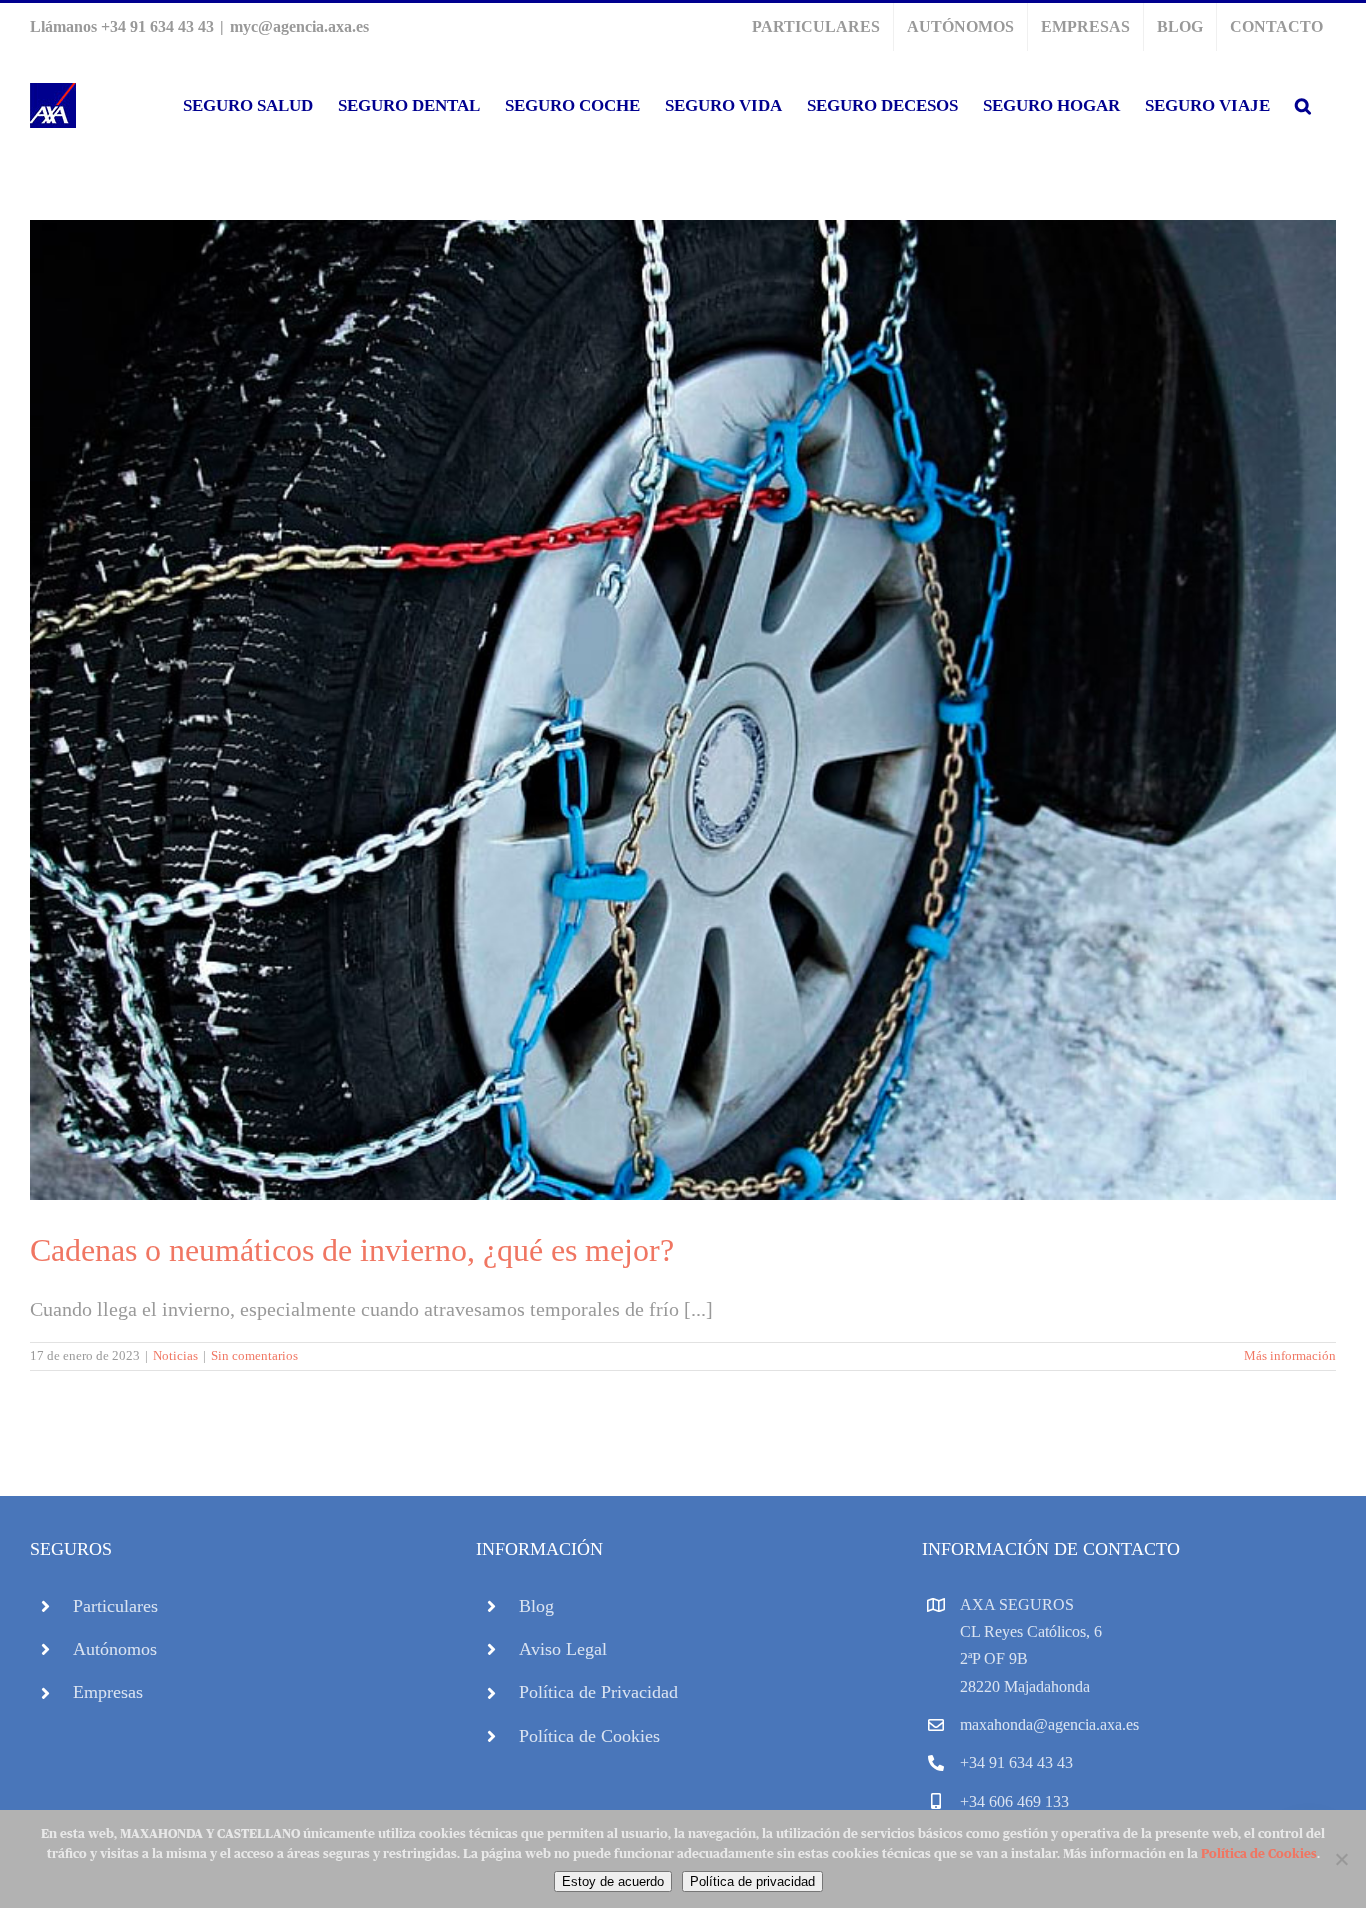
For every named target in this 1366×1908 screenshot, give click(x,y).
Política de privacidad (752, 1881)
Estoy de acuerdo (613, 1881)
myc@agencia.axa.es (299, 26)
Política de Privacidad (598, 1692)
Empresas (108, 1692)
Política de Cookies (589, 1736)
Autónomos (115, 1649)
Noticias (175, 1355)
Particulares (115, 1606)
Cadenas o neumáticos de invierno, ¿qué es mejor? (352, 1250)
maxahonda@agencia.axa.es (1049, 1724)
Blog (536, 1606)
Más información (1290, 1355)
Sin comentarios (254, 1355)
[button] (1303, 105)
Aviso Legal (563, 1649)
